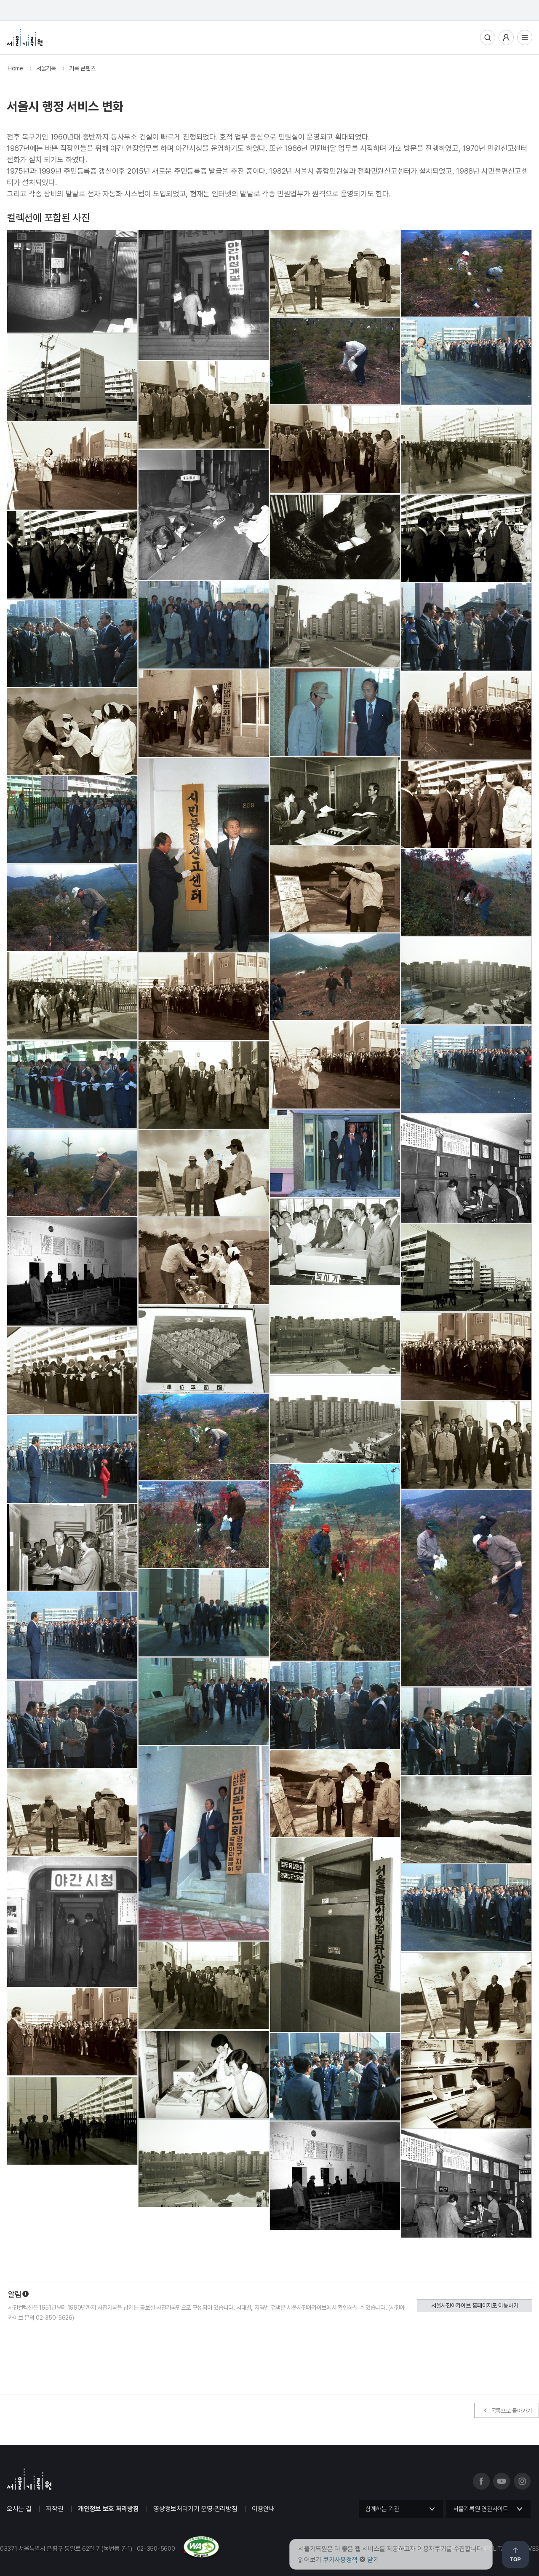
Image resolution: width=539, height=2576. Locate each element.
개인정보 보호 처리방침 (108, 2509)
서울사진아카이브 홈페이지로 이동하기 (475, 2305)
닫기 (373, 2560)
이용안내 (263, 2509)
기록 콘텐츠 (82, 68)
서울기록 (46, 68)
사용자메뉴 (506, 38)
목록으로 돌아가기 (511, 2411)
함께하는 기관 (382, 2509)
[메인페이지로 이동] (25, 38)
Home (15, 68)
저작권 (55, 2509)
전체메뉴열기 (525, 38)
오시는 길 (19, 2509)
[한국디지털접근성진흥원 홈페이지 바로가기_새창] (110, 2556)
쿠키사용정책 (340, 2560)
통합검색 (488, 38)
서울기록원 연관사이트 (481, 2509)
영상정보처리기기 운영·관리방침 (195, 2509)
